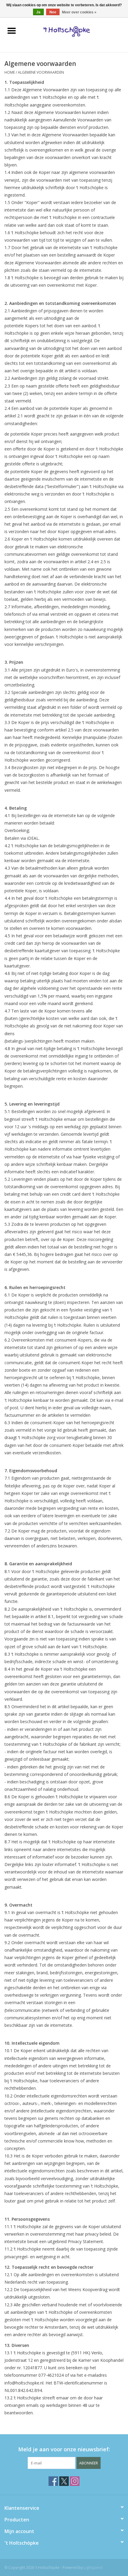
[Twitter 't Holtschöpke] (64, 2481)
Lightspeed (93, 2567)
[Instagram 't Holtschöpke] (75, 2481)
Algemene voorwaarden (41, 72)
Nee (53, 12)
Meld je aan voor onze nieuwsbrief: (64, 2449)
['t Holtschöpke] (75, 31)
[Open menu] (12, 30)
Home (10, 72)
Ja (38, 12)
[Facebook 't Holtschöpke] (53, 2481)
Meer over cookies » (79, 12)
